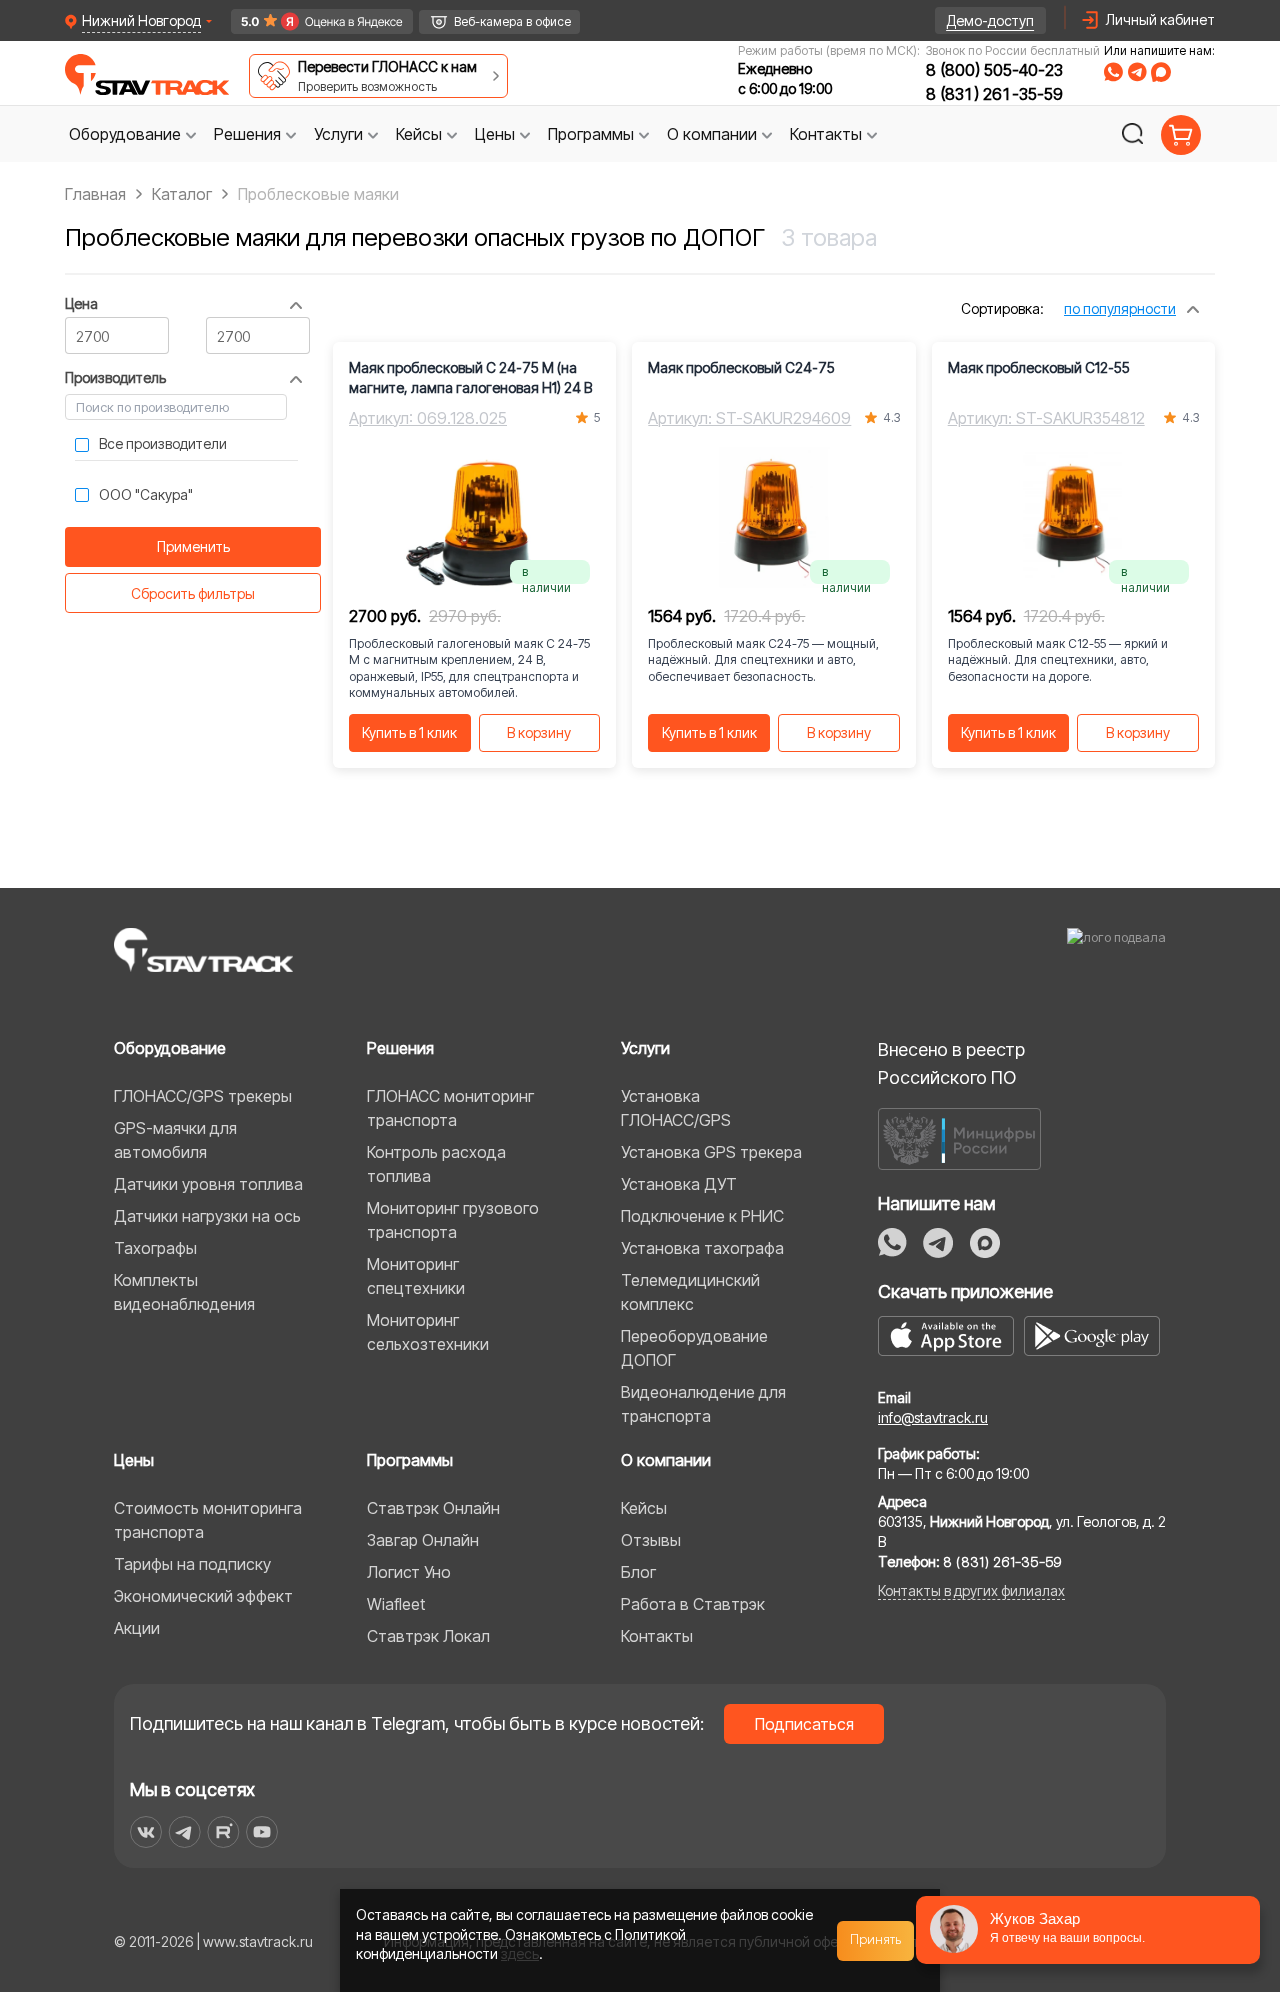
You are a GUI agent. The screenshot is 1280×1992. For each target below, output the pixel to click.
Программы (410, 1460)
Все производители (163, 443)
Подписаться (804, 1724)
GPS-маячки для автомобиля (175, 1140)
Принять (876, 1940)
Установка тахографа (702, 1248)
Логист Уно (409, 1572)
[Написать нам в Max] (985, 1243)
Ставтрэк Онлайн (433, 1508)
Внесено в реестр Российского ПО (951, 1063)
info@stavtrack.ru (933, 1417)
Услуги (645, 1048)
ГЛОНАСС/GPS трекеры (203, 1096)
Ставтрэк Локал (428, 1636)
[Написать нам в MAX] (1161, 72)
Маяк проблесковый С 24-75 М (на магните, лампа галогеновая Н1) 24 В (470, 377)
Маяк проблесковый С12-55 (1039, 367)
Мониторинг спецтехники (416, 1276)
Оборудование (170, 1048)
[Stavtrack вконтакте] (146, 1832)
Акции (137, 1628)
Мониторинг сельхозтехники (428, 1332)
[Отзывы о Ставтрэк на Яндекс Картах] (313, 21)
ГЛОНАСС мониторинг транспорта (450, 1108)
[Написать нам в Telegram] (1137, 72)
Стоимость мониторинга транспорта (208, 1520)
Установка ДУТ (679, 1184)
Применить (193, 546)
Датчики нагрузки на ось (207, 1216)
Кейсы (644, 1508)
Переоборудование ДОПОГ (694, 1348)
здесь (520, 1953)
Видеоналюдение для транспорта (703, 1404)
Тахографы (155, 1248)
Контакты (657, 1636)
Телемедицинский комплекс (690, 1292)
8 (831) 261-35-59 (994, 94)
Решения (400, 1048)
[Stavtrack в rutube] (223, 1832)
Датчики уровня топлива (208, 1184)
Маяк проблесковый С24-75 (741, 367)
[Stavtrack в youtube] (262, 1832)
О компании (666, 1460)
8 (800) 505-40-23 (994, 70)
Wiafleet (396, 1604)
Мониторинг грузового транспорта (453, 1220)
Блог (638, 1572)
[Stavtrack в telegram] (184, 1832)
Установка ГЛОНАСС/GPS (676, 1108)
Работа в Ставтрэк (693, 1604)
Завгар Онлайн (423, 1540)
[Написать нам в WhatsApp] (1113, 72)
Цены (134, 1460)
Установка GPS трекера (711, 1152)
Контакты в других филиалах (971, 1590)
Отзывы (651, 1540)
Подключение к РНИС (702, 1216)
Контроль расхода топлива (436, 1164)
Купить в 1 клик (409, 732)
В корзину (539, 732)
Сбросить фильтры (193, 593)
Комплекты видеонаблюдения (184, 1292)
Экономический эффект (203, 1596)
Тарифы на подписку (192, 1564)
